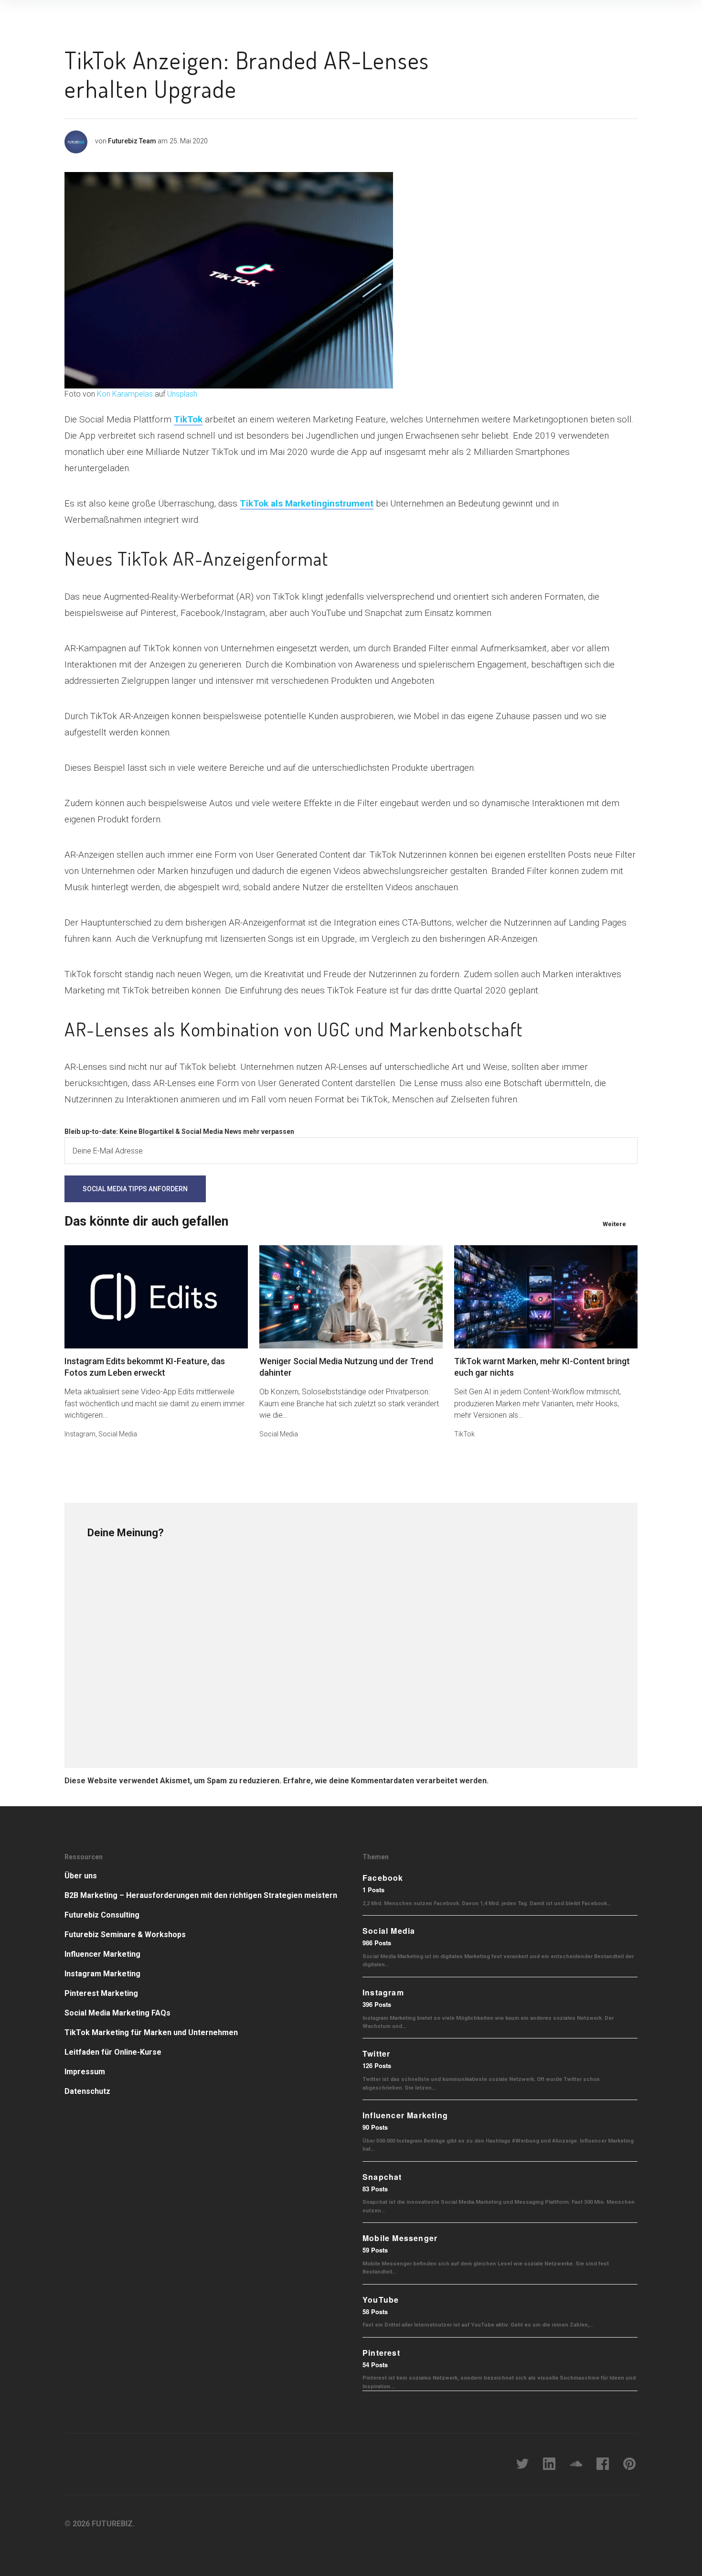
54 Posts (375, 2365)
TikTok (188, 419)
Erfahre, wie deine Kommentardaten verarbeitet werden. (386, 1781)
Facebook (383, 1878)
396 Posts (377, 2004)
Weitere (614, 1224)
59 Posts (375, 2250)
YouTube (381, 2300)
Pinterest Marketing (101, 1993)
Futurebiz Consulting (102, 1915)
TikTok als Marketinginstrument (307, 503)
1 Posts (373, 1890)
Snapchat (382, 2177)
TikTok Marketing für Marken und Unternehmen (151, 2032)
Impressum (85, 2072)
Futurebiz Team (132, 141)
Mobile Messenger (400, 2238)
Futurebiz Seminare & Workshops (125, 1935)
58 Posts (375, 2312)
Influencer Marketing (102, 1954)
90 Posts (375, 2127)
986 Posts (377, 1943)
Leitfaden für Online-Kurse (113, 2052)
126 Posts (377, 2065)
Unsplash (182, 394)
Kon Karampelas (125, 394)
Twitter (376, 2053)
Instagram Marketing (102, 1974)
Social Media (118, 1434)
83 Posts (375, 2189)
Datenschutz (87, 2091)
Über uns (81, 1876)
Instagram (80, 1434)
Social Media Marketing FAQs (117, 2013)
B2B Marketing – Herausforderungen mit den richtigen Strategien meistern (201, 1895)
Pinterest (381, 2353)
